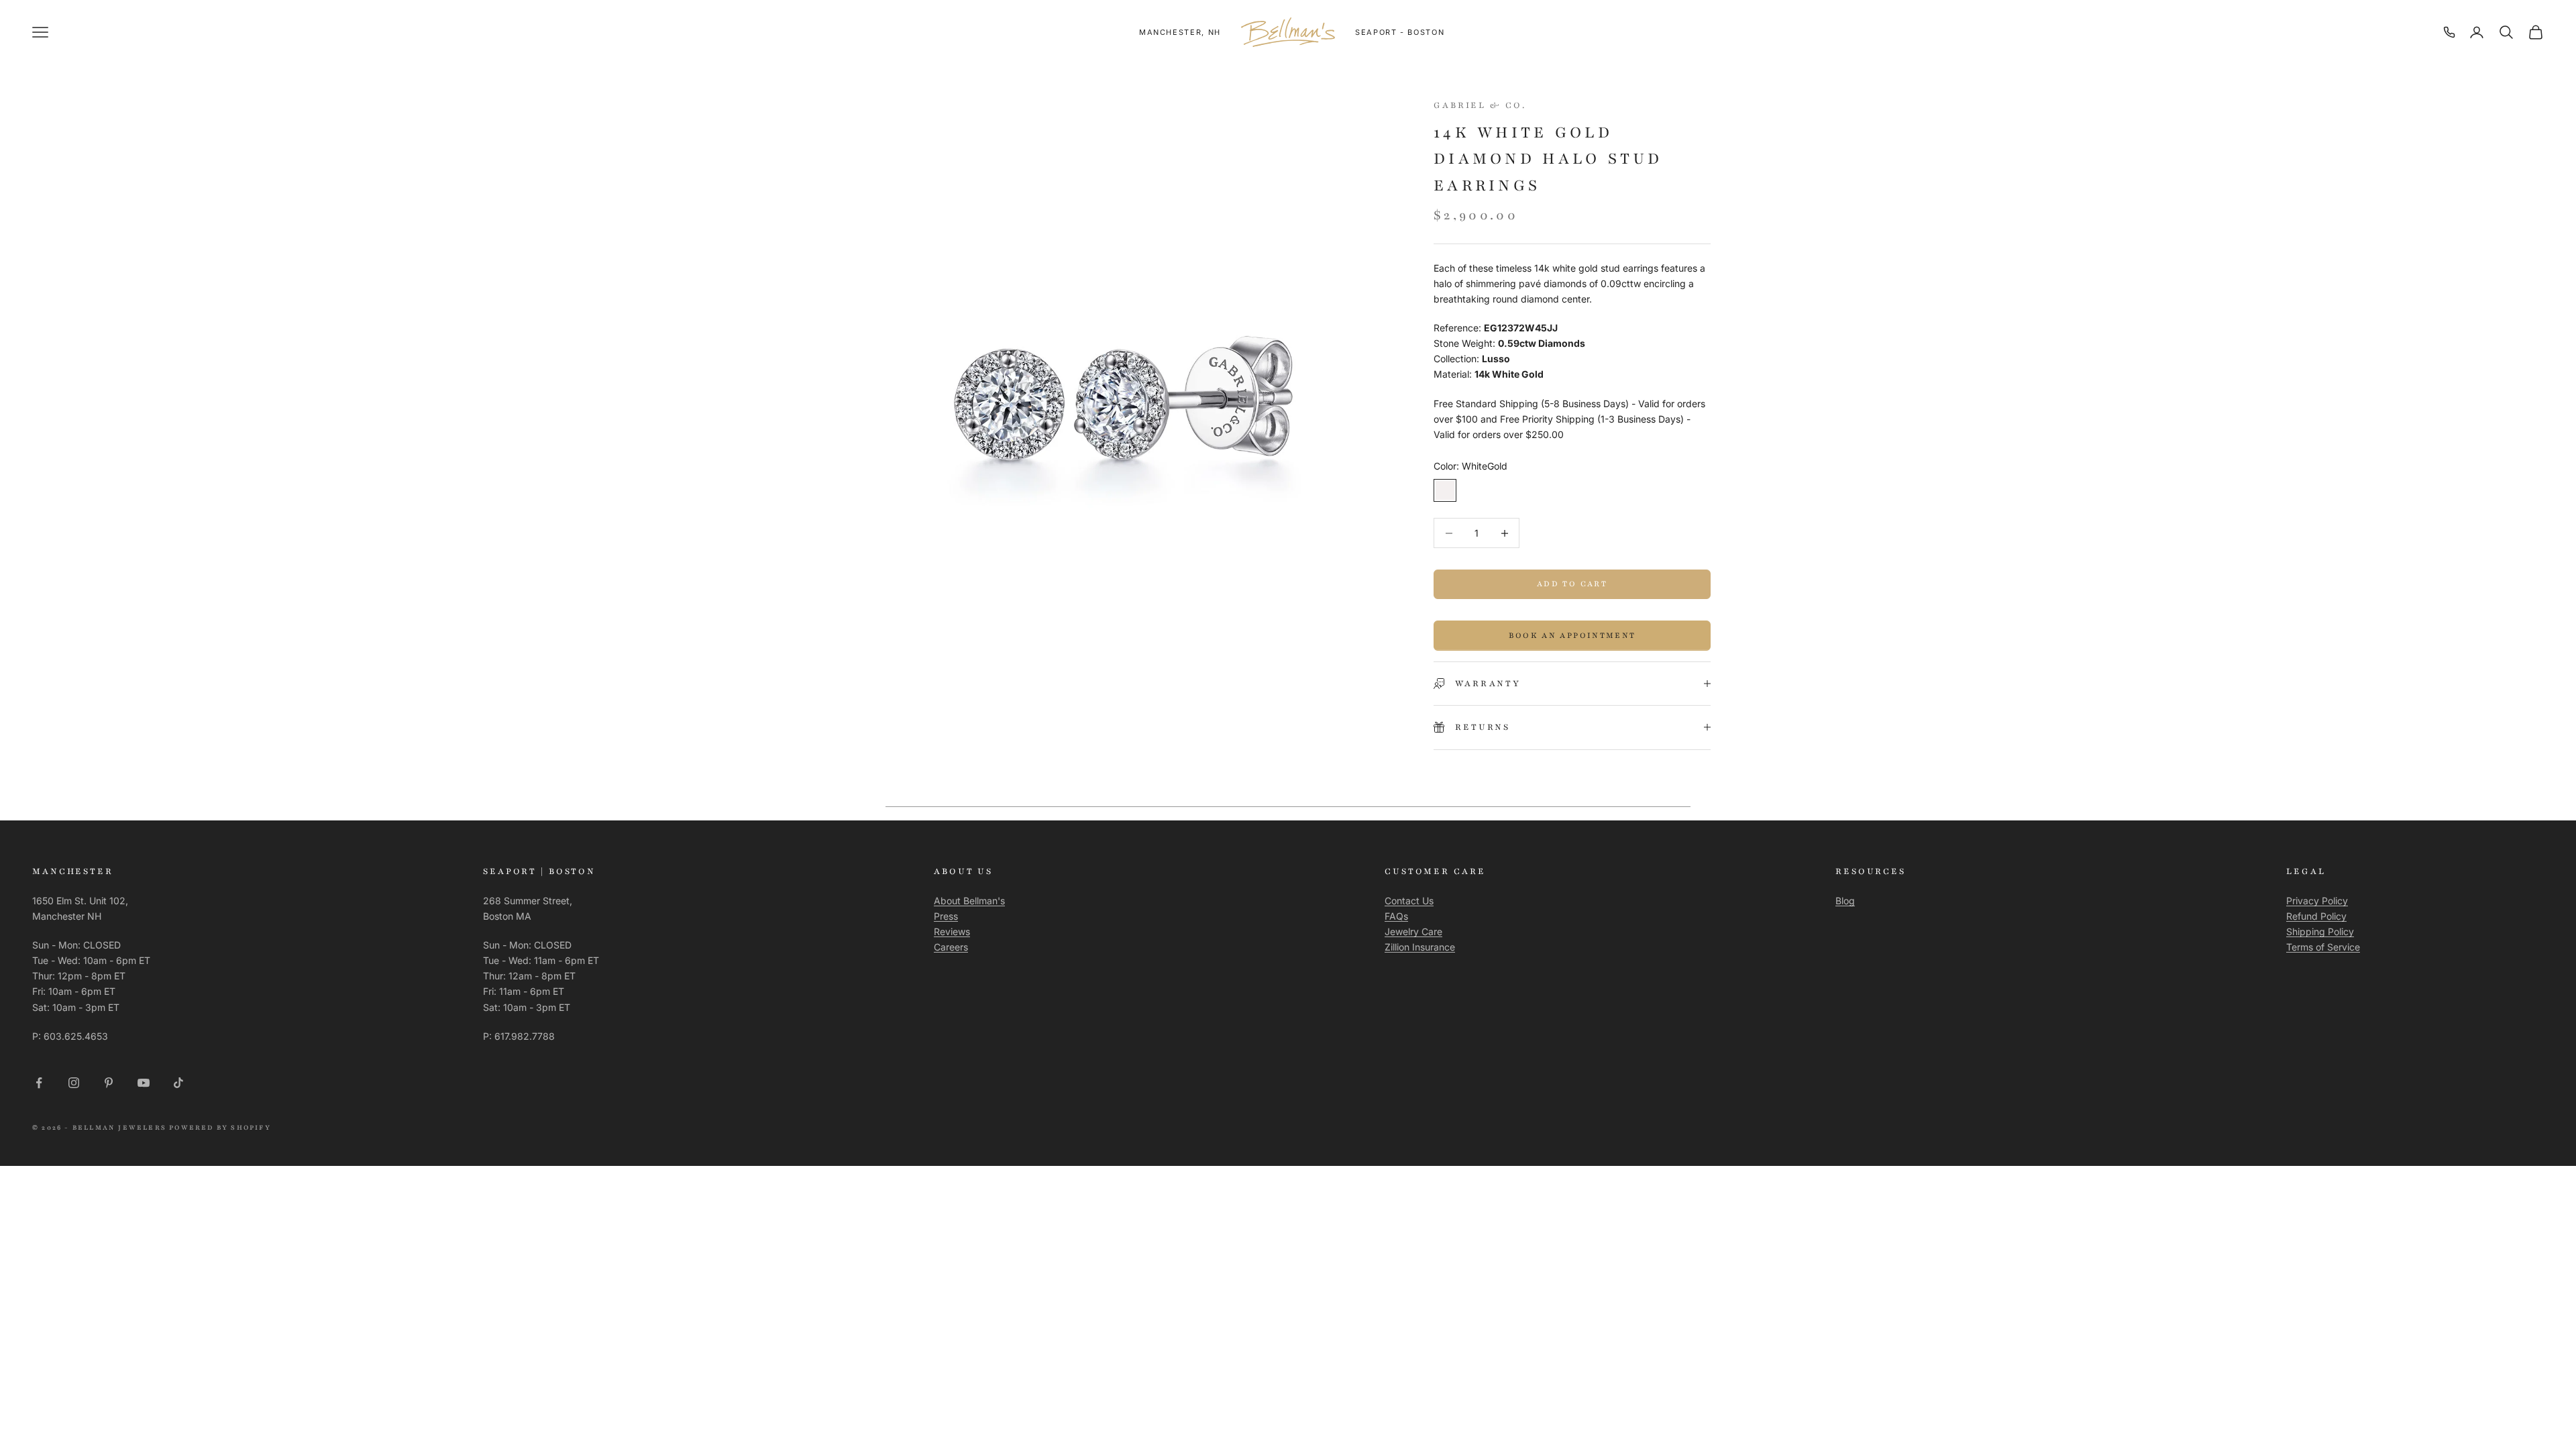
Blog (1845, 901)
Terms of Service (2323, 947)
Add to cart (1572, 584)
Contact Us (1409, 901)
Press (946, 916)
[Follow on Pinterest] (109, 1083)
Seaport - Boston (1400, 32)
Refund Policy (2316, 916)
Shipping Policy (2320, 931)
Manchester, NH (1180, 32)
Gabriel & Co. (1480, 105)
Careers (951, 947)
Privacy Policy (2317, 901)
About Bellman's (969, 901)
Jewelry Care (1413, 931)
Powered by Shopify (220, 1127)
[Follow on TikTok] (178, 1083)
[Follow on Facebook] (39, 1083)
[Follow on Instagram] (74, 1083)
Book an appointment (1572, 635)
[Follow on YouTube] (144, 1083)
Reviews (952, 931)
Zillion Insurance (1420, 947)
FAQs (1396, 916)
